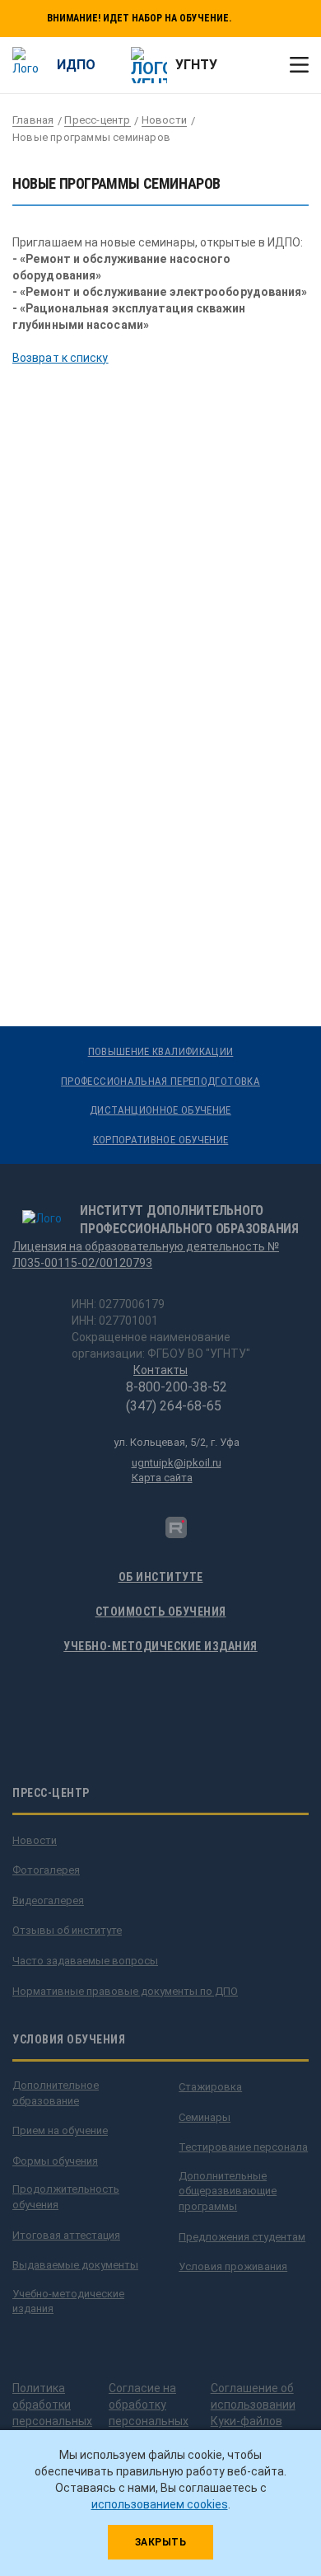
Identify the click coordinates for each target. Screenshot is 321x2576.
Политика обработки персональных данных (52, 2413)
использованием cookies (160, 2504)
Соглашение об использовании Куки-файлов (253, 2405)
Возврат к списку (60, 358)
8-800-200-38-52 (177, 1387)
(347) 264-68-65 (174, 1406)
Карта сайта (162, 1478)
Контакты (160, 1370)
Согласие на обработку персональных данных (149, 2413)
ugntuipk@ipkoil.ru (177, 1463)
